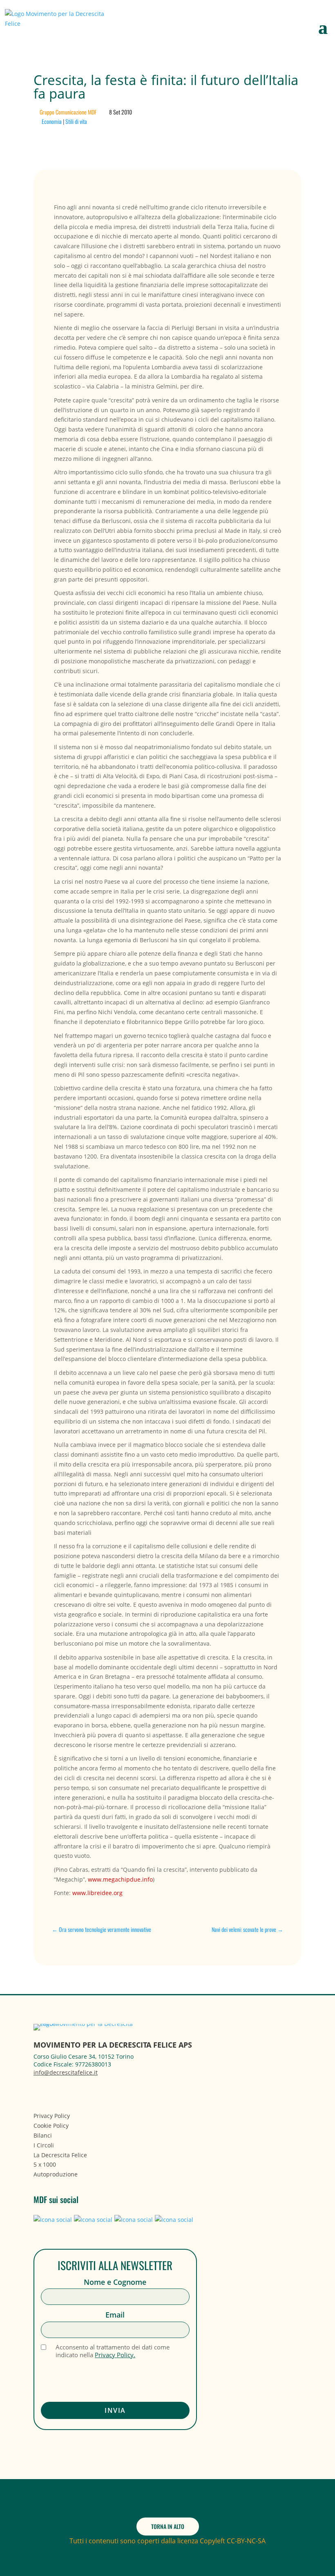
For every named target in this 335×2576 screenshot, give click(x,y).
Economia (52, 121)
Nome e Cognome (115, 2282)
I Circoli (44, 2145)
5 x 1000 (45, 2164)
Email (115, 2315)
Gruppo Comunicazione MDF (68, 112)
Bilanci (43, 2135)
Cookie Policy (51, 2126)
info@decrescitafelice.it (66, 2072)
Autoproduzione (56, 2174)
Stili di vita (76, 121)
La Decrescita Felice (60, 2155)
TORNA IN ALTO (168, 2526)
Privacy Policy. (115, 2355)
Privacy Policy (52, 2116)
